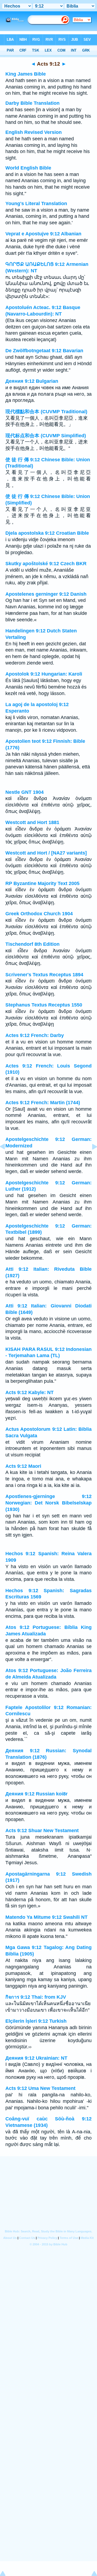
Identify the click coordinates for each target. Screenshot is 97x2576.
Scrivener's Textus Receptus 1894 (44, 975)
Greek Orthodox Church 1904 (39, 914)
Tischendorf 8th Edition (32, 944)
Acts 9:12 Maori (23, 1466)
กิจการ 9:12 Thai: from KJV (36, 1997)
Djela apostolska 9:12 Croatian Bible (47, 533)
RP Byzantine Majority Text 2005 (42, 883)
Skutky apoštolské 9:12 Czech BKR (46, 564)
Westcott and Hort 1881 (32, 822)
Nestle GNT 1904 (25, 792)
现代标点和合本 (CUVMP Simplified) (46, 436)
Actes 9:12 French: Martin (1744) (43, 1103)
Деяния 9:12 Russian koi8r (37, 1794)
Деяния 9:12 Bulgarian (32, 381)
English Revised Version (34, 132)
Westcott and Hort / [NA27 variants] (46, 853)
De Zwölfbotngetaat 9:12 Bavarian (44, 351)
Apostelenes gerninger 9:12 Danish (46, 594)
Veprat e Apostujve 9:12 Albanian (43, 234)
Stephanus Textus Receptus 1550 (44, 1005)
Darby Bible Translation (32, 103)
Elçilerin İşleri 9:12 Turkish (36, 2021)
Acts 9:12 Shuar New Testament (42, 1831)
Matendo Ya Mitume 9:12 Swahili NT (46, 1917)
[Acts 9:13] (90, 1159)
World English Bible (28, 168)
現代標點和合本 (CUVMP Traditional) (46, 412)
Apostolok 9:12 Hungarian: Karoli (44, 674)
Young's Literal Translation (36, 204)
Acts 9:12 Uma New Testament (40, 2088)
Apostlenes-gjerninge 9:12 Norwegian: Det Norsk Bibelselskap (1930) (48, 1503)
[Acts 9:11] (7, 1159)
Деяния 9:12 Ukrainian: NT (36, 2058)
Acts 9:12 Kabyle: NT (30, 1392)
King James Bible (26, 74)
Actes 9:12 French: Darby (35, 1035)
